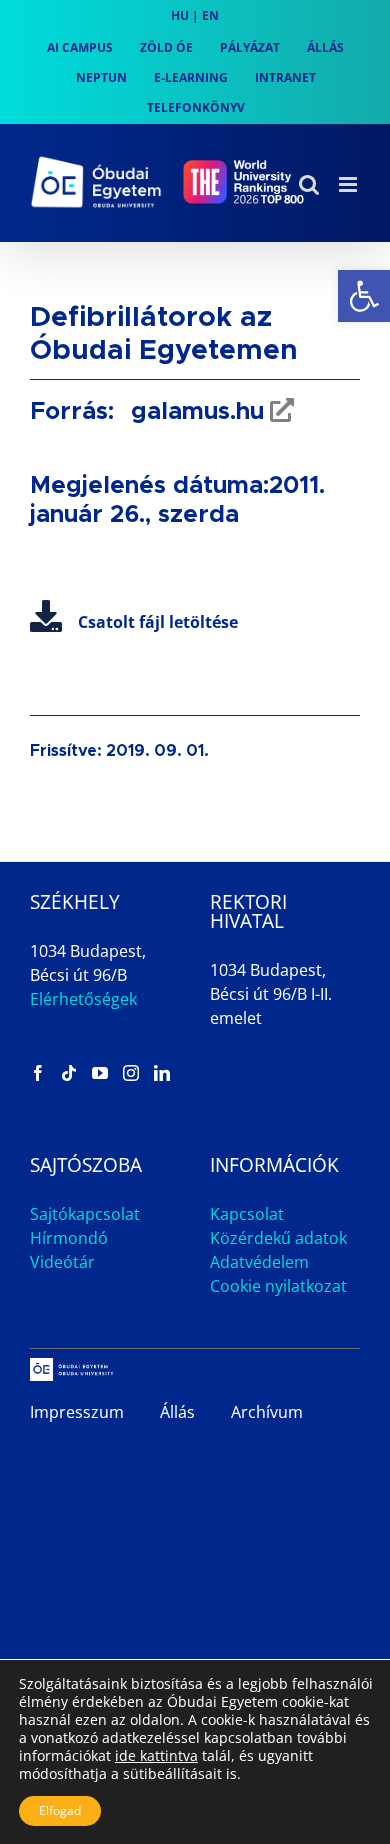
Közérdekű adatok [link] (278, 1238)
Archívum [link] (267, 1412)
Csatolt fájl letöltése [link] (158, 622)
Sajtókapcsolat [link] (85, 1214)
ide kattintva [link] (156, 1755)
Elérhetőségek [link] (83, 999)
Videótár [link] (62, 1262)
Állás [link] (177, 1412)
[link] (364, 296)
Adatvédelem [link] (259, 1262)
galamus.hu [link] (194, 412)
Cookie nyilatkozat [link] (278, 1286)
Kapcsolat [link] (247, 1214)
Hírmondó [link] (69, 1238)
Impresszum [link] (77, 1412)
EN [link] (210, 15)
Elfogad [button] (60, 1810)
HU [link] (180, 15)
